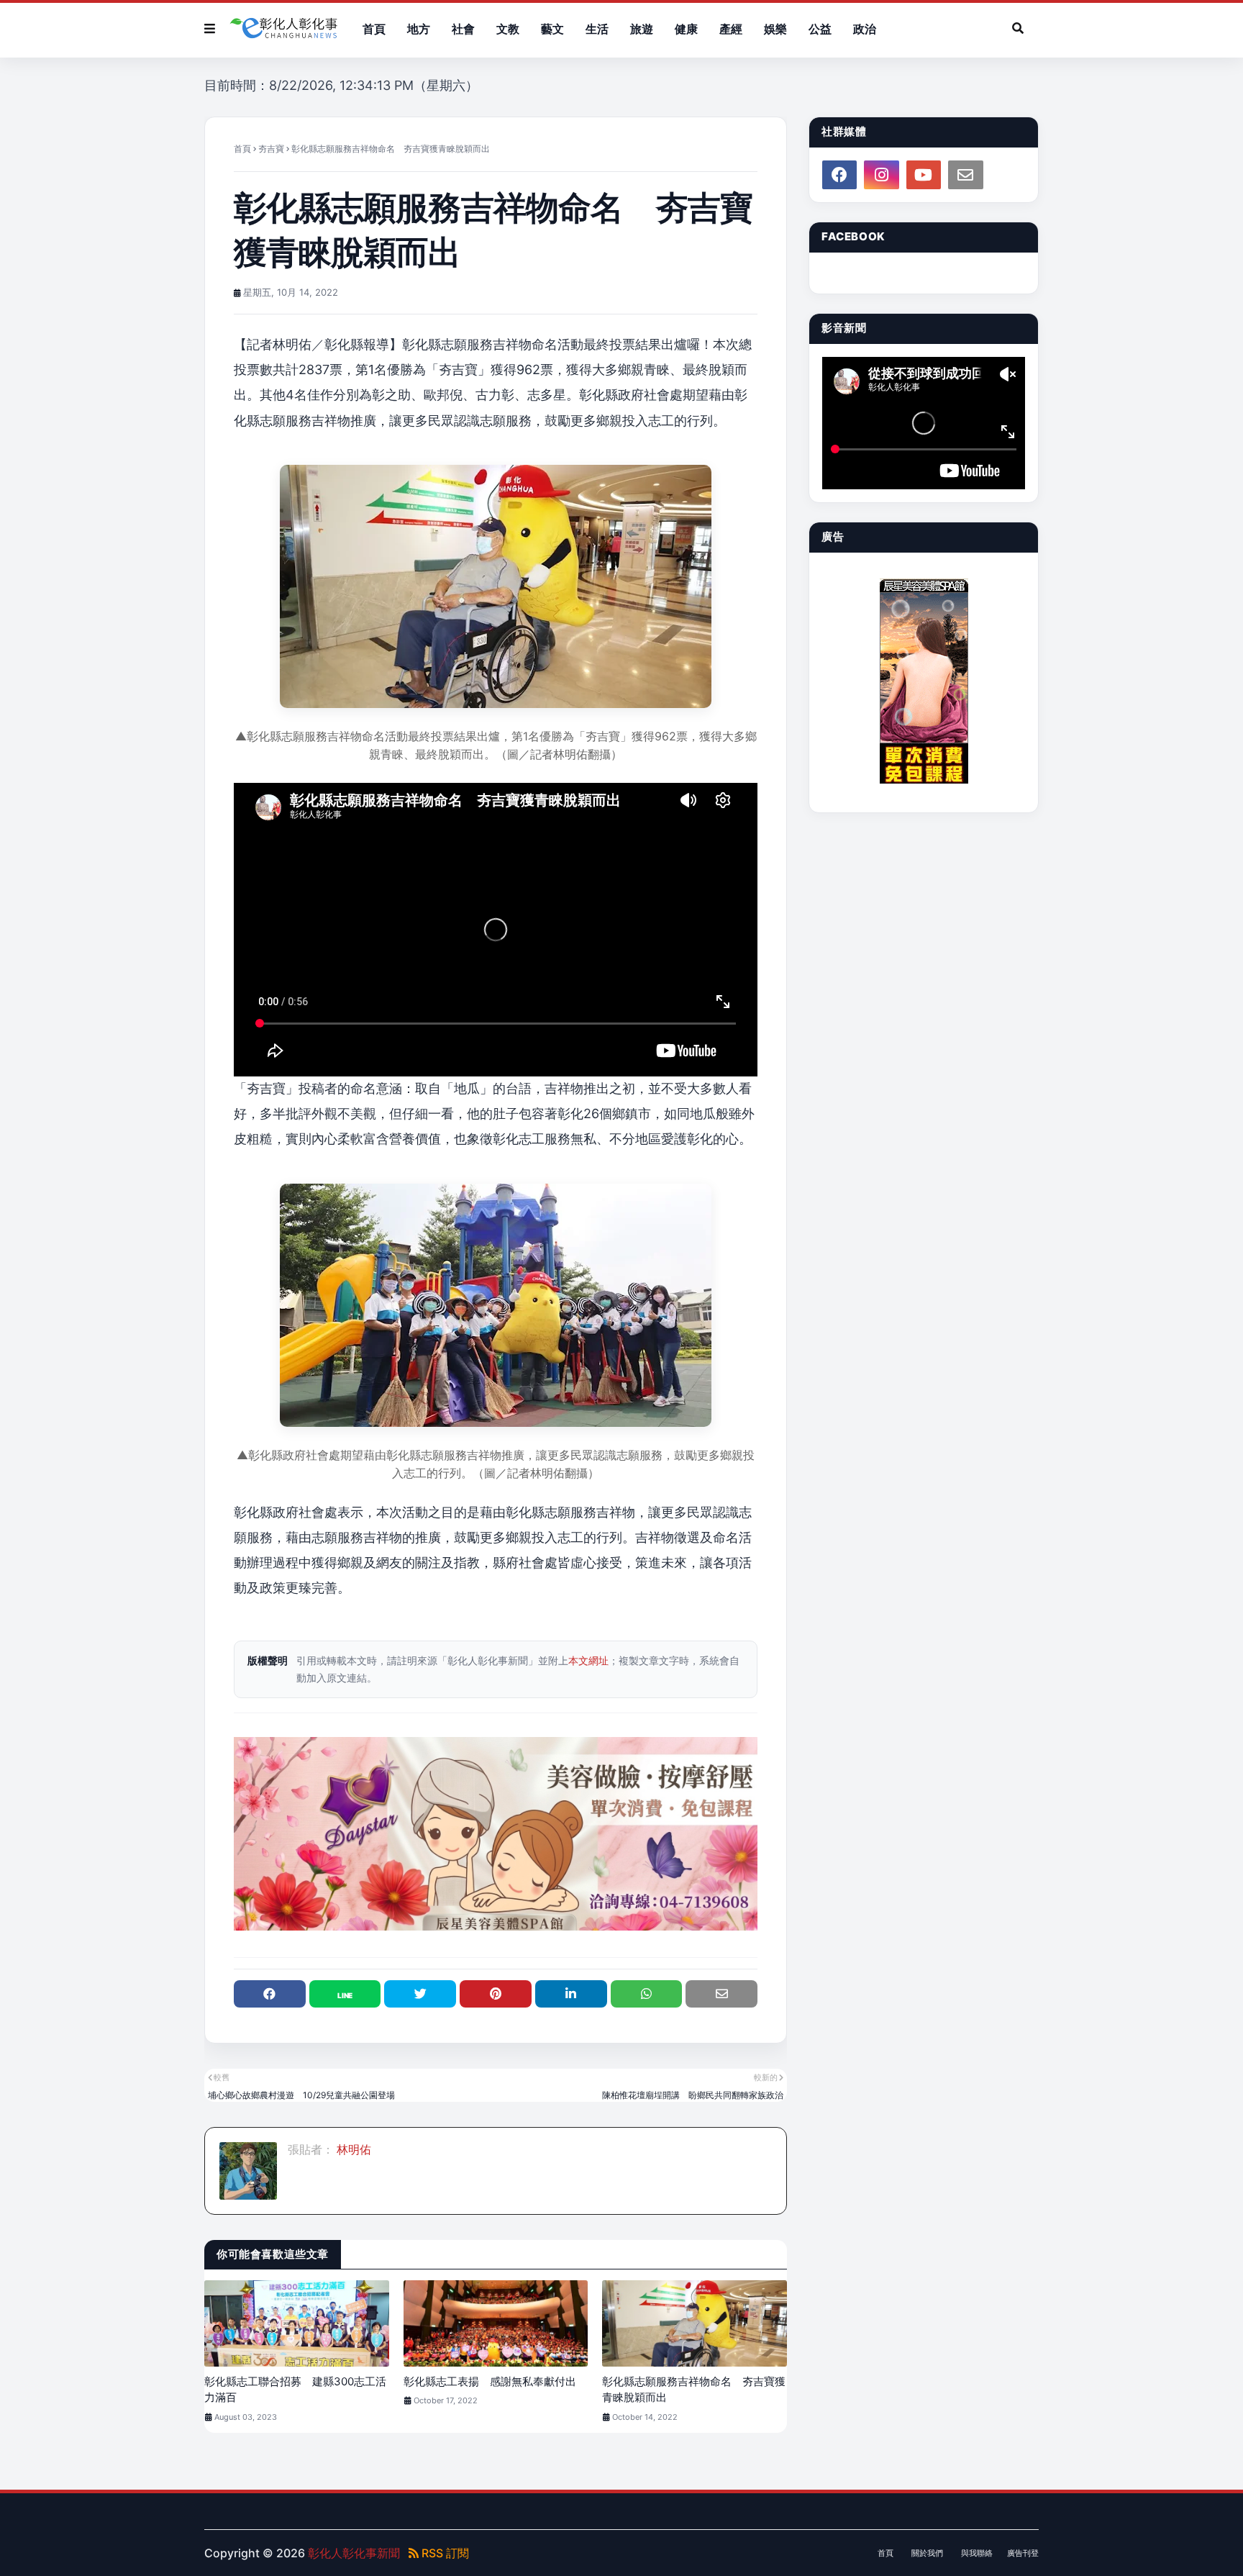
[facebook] (839, 175)
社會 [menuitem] (463, 29)
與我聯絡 (977, 2553)
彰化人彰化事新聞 (354, 2553)
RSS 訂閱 (444, 2553)
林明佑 (352, 2149)
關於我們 (927, 2553)
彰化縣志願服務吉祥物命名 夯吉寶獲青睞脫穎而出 (694, 2390)
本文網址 (588, 1660)
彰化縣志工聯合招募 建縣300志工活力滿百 (295, 2390)
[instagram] (881, 175)
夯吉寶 (271, 149)
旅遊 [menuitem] (642, 29)
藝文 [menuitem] (552, 29)
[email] (965, 175)
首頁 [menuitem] (374, 29)
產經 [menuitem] (731, 29)
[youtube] (924, 175)
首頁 (242, 149)
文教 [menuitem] (508, 29)
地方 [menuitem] (419, 29)
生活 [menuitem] (597, 29)
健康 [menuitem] (686, 29)
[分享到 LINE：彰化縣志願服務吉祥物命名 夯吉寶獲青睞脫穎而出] (345, 1994)
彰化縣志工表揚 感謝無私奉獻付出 (490, 2381)
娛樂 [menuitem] (775, 29)
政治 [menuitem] (865, 29)
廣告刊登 (1023, 2553)
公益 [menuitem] (820, 29)
